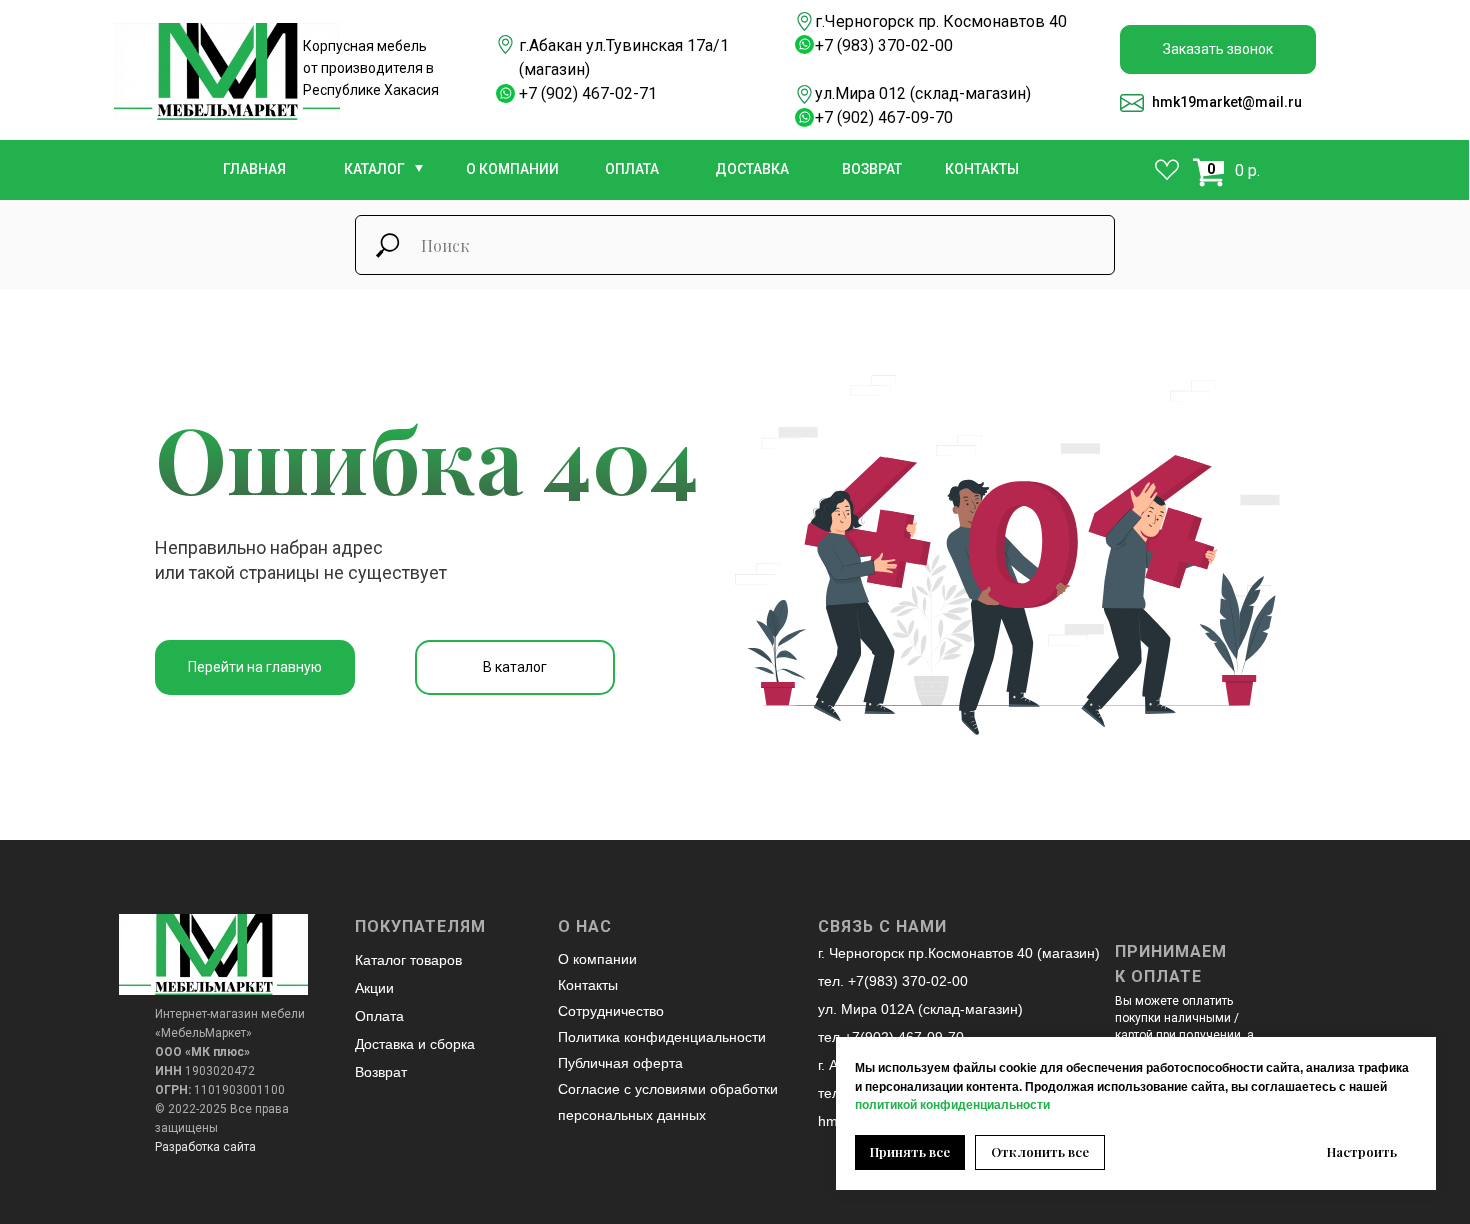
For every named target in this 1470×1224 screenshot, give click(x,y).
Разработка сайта (205, 1147)
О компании (597, 959)
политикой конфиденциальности (952, 1105)
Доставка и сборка (415, 1044)
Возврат (381, 1072)
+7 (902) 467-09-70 (884, 117)
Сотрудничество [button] (611, 1011)
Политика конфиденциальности (662, 1037)
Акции (374, 988)
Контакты (588, 985)
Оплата (379, 1016)
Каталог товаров (408, 960)
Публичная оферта (620, 1063)
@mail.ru (1272, 102)
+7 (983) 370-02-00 (884, 45)
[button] (1218, 49)
